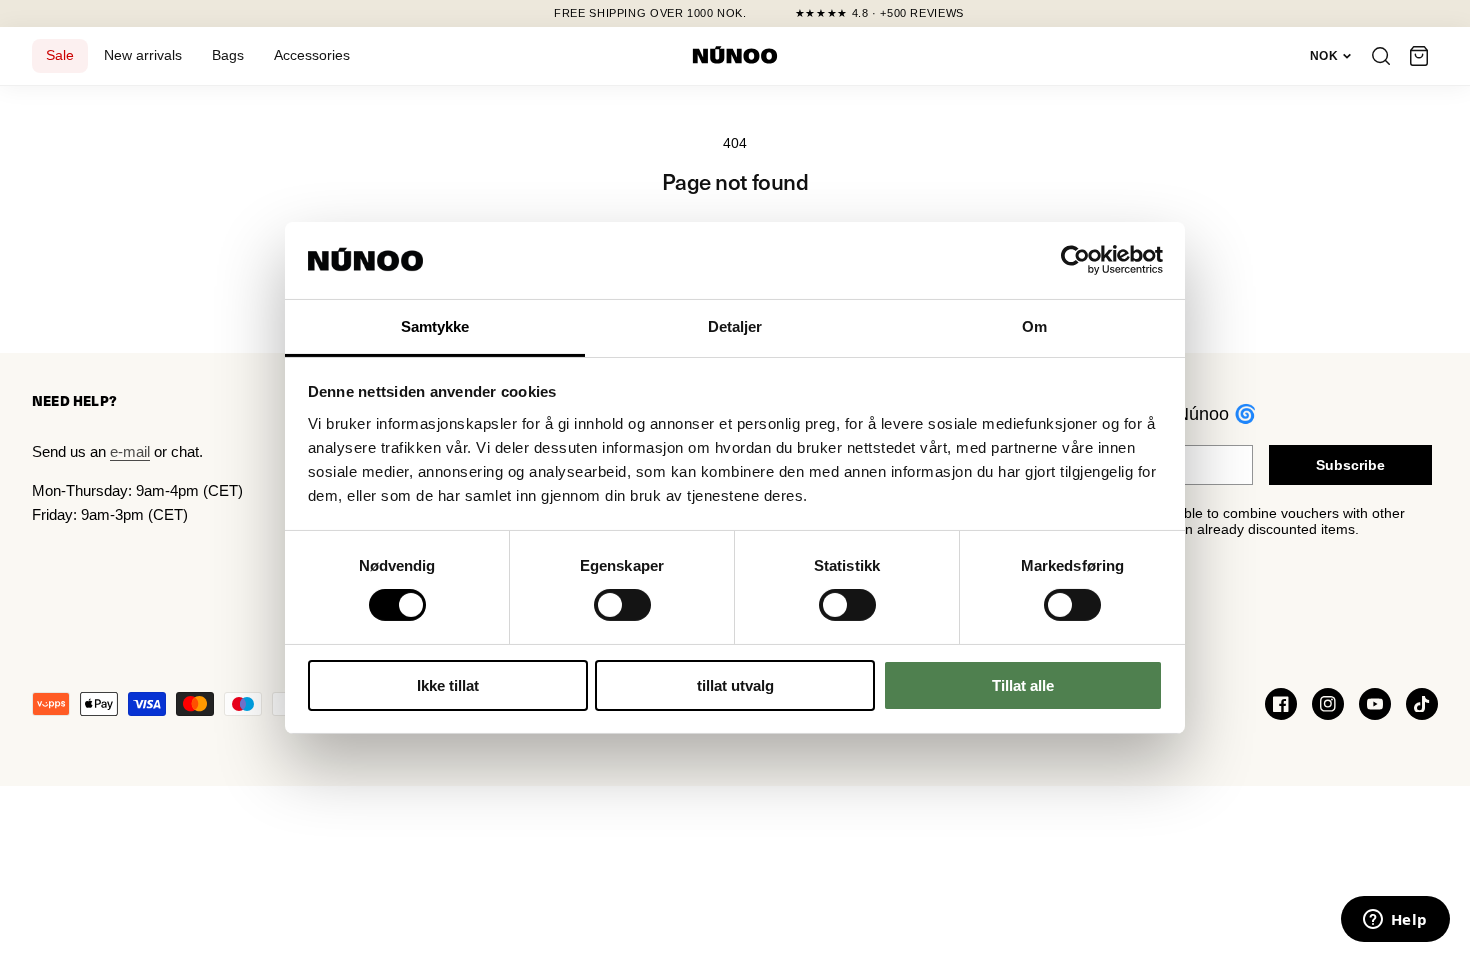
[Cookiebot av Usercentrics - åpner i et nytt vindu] (1075, 260)
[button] (1419, 56)
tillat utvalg (735, 685)
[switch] (622, 605)
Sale (60, 55)
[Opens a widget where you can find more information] (1395, 921)
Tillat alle (1023, 685)
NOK (1324, 56)
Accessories (312, 55)
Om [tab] (1034, 326)
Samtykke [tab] (435, 326)
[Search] (1381, 56)
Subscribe (1350, 465)
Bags (228, 55)
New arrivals (143, 55)
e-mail (130, 451)
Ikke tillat (448, 685)
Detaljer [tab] (735, 326)
